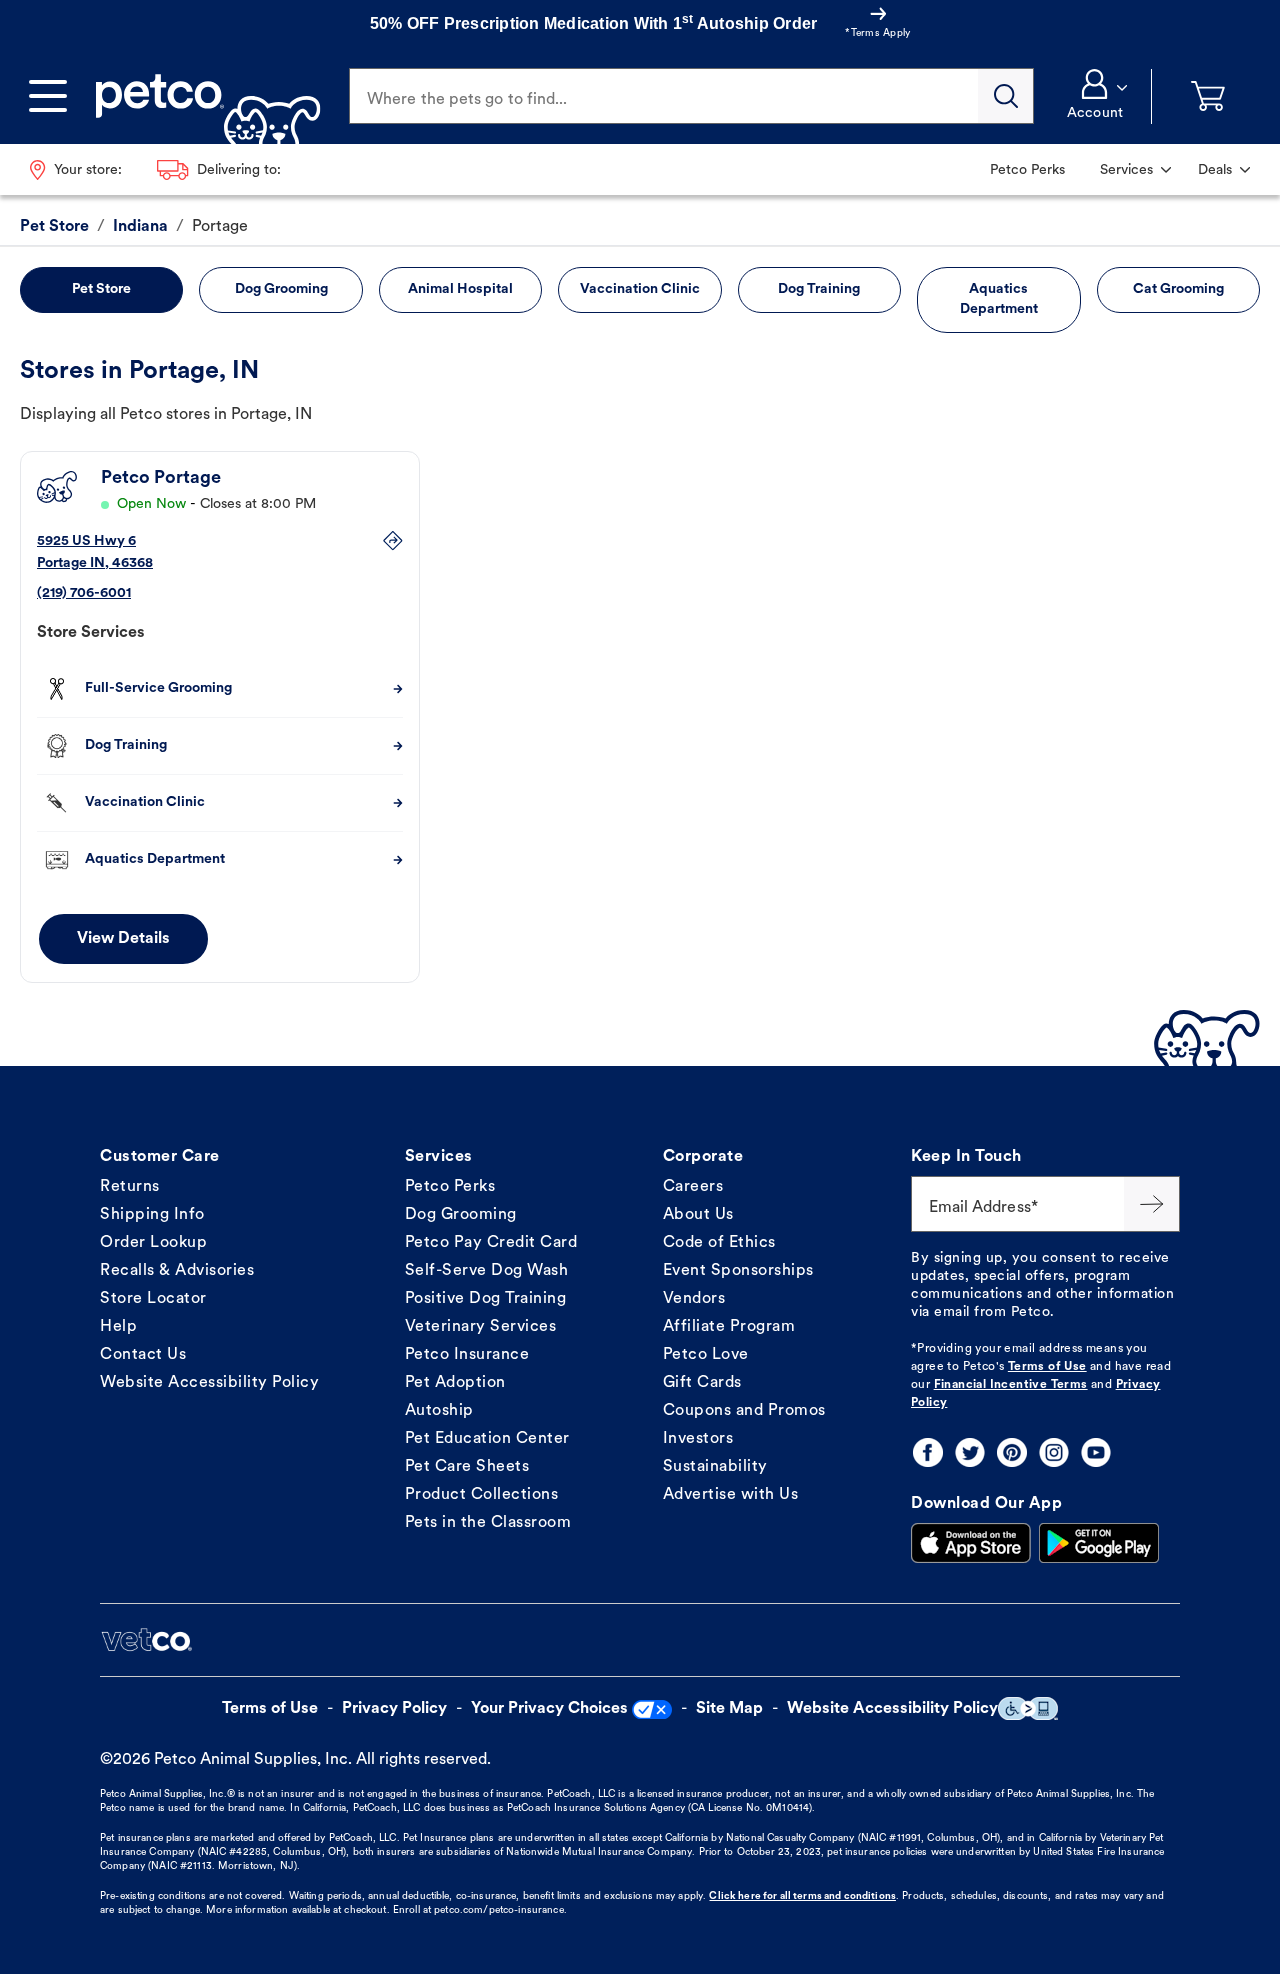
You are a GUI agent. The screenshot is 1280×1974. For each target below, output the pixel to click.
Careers (693, 1187)
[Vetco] (146, 1640)
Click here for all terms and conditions (802, 1896)
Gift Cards (702, 1383)
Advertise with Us (731, 1495)
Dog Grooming (461, 1215)
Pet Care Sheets (467, 1467)
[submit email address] (1152, 1204)
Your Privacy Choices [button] (549, 1709)
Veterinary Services (481, 1327)
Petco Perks (450, 1187)
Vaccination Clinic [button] (640, 289)
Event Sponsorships (738, 1271)
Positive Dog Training (486, 1299)
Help (118, 1327)
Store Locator (153, 1299)
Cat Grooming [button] (1178, 289)
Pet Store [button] (101, 289)
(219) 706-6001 (84, 593)
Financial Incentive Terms (1011, 1385)
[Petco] (200, 96)
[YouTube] (1096, 1452)
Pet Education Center (487, 1439)
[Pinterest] (1012, 1452)
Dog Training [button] (819, 289)
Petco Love (706, 1355)
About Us (698, 1215)
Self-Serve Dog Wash (487, 1271)
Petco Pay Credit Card (491, 1243)
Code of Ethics (719, 1243)
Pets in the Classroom (488, 1523)
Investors (698, 1439)
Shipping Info (152, 1215)
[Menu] (48, 96)
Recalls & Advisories (177, 1271)
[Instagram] (1054, 1452)
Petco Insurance (467, 1355)
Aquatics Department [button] (999, 299)
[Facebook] (928, 1452)
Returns (130, 1187)
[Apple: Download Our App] (971, 1543)
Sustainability (715, 1467)
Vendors (694, 1299)
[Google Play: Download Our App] (1099, 1543)
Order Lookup (153, 1243)
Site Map (729, 1709)
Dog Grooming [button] (281, 289)
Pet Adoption (455, 1383)
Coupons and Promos (744, 1411)
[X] (970, 1452)
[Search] (1006, 96)
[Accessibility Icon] (1028, 1708)
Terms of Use (1047, 1367)
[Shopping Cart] (1208, 96)
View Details (123, 939)
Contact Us (143, 1355)
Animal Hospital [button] (460, 289)
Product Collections (482, 1495)
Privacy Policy (394, 1709)
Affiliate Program (729, 1327)
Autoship (439, 1411)
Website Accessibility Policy (209, 1383)
